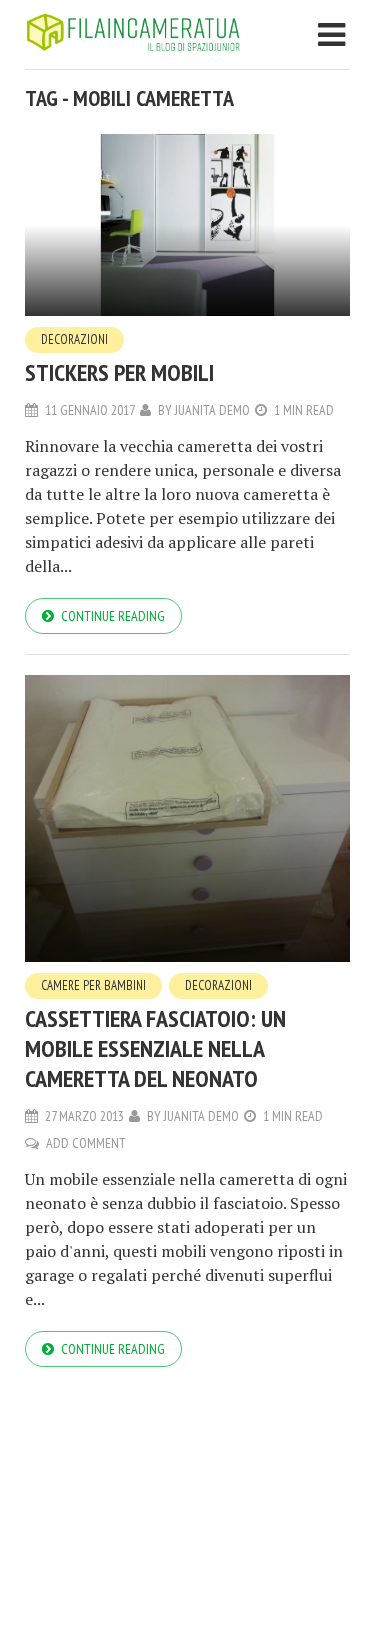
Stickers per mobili (119, 372)
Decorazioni (74, 339)
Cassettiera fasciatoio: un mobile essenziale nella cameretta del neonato (155, 1048)
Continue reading (113, 616)
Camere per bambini (93, 985)
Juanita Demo (212, 410)
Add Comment (86, 1143)
